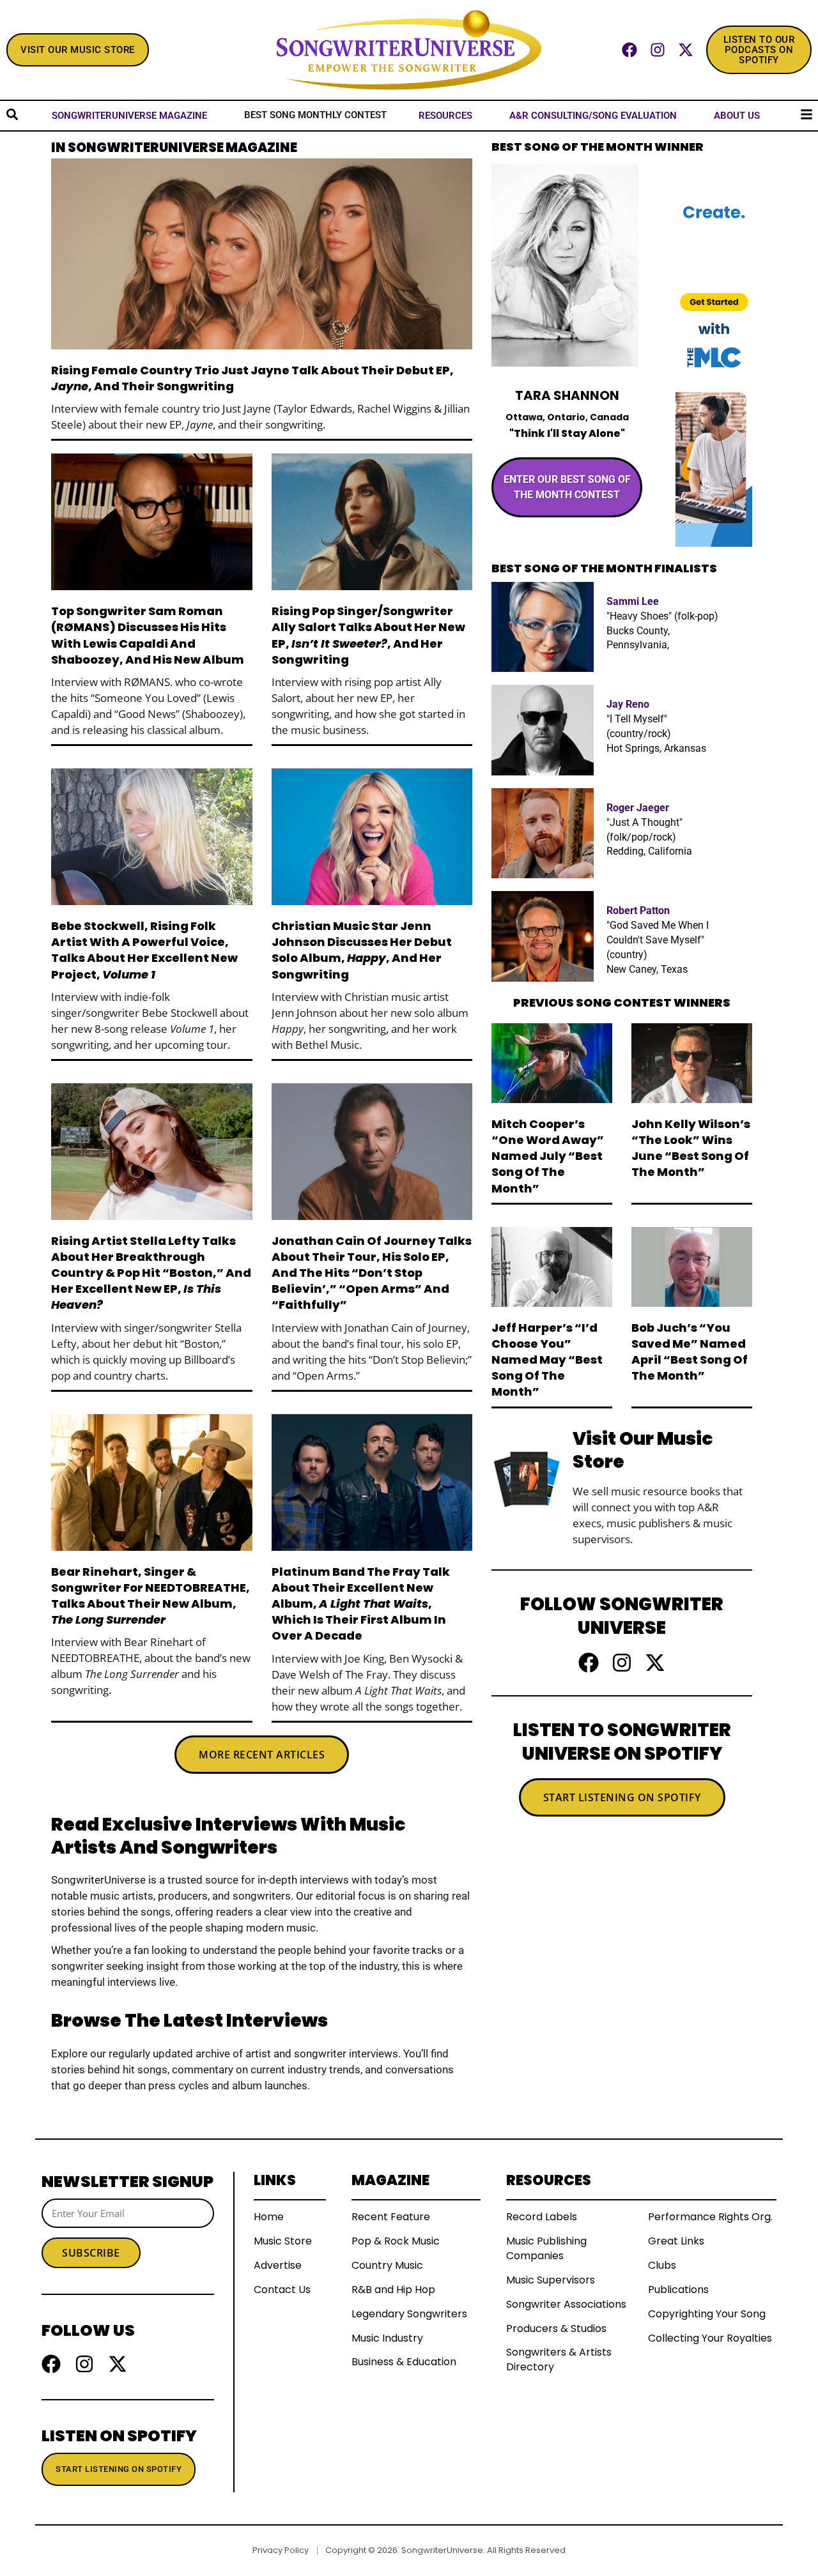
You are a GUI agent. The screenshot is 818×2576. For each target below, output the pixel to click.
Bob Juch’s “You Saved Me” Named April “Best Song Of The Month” (690, 1352)
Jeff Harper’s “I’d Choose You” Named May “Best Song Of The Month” (547, 1360)
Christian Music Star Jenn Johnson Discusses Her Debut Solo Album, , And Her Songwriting (362, 950)
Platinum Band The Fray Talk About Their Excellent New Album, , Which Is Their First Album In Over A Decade (361, 1604)
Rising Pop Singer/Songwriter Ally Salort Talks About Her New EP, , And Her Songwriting (368, 635)
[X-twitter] (686, 50)
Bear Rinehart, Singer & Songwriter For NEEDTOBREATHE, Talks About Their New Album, (150, 1596)
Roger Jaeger (638, 808)
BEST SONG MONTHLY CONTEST (315, 115)
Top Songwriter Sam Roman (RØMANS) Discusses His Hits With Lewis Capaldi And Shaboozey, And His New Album (148, 635)
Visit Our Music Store (643, 1450)
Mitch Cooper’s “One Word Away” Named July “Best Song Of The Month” (548, 1156)
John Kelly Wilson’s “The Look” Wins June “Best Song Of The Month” (691, 1148)
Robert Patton (638, 911)
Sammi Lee (633, 601)
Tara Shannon (567, 395)
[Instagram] (658, 50)
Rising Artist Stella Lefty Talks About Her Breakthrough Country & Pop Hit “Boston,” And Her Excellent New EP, (151, 1273)
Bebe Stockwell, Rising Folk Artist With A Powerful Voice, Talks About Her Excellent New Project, (144, 950)
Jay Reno (628, 704)
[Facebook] (629, 50)
